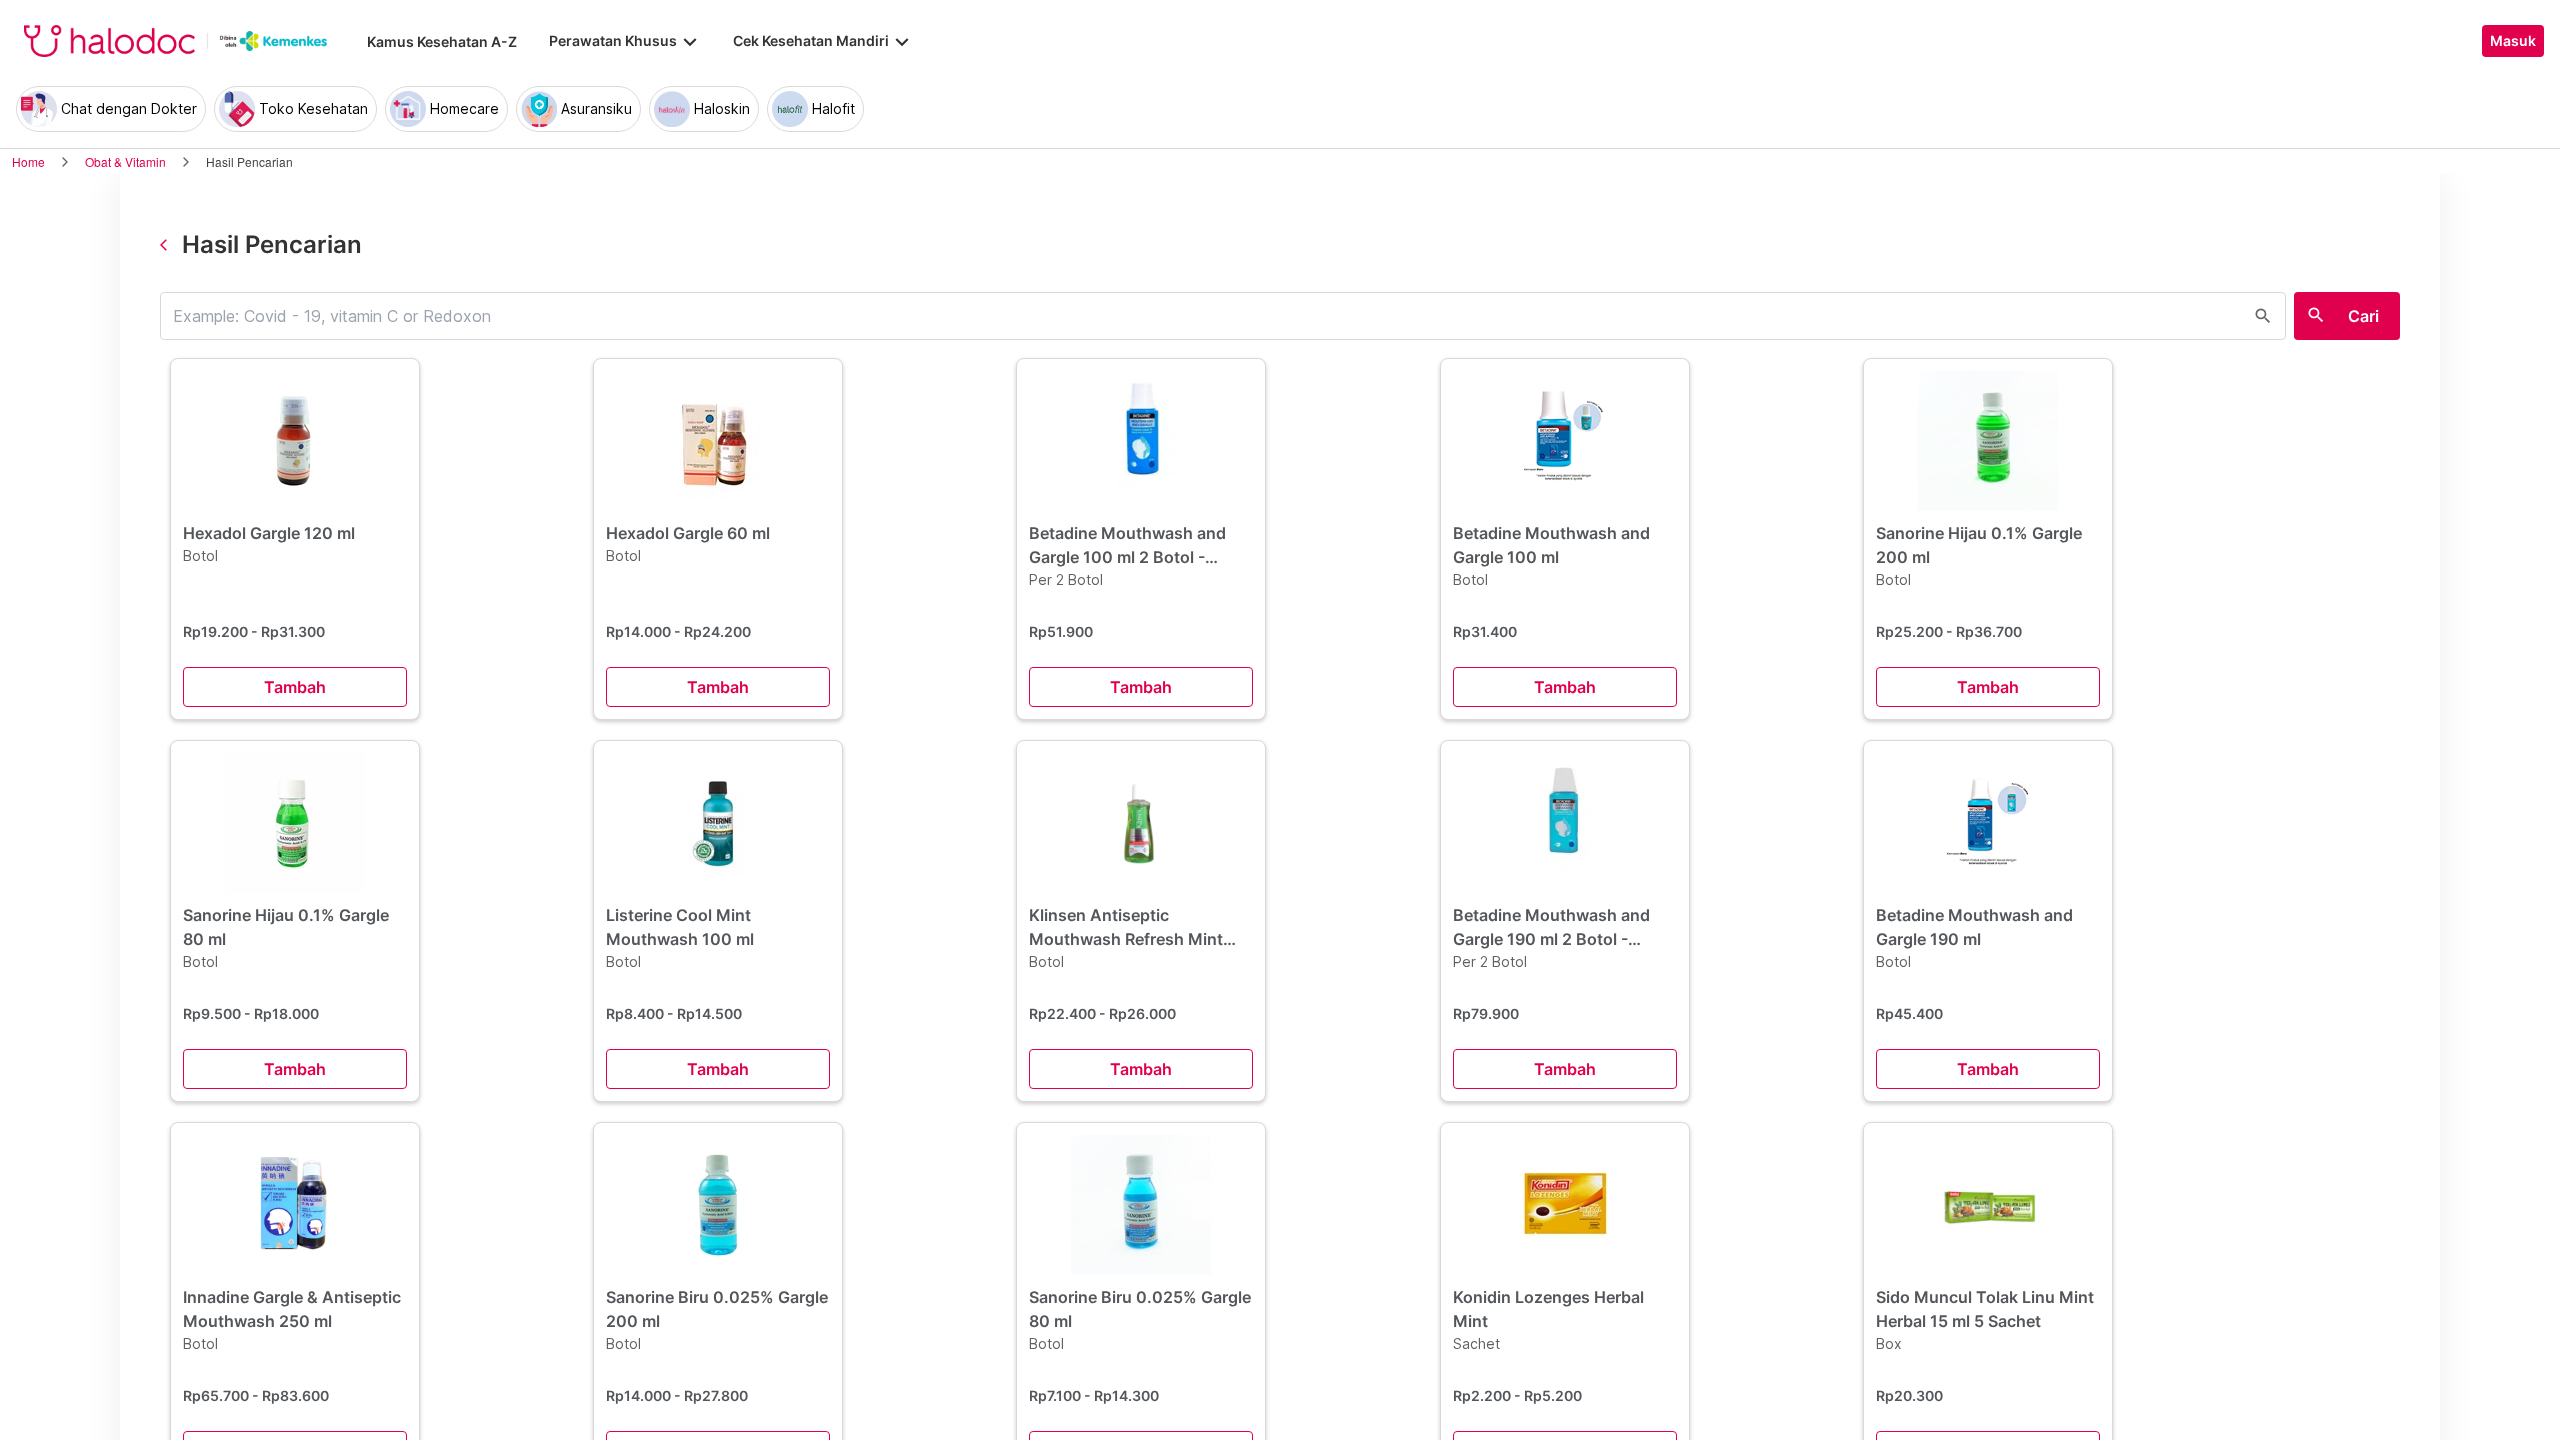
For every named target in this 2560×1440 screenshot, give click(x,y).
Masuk (2513, 41)
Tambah (295, 687)
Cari (2363, 316)
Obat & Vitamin (125, 161)
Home (28, 161)
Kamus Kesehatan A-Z (442, 41)
